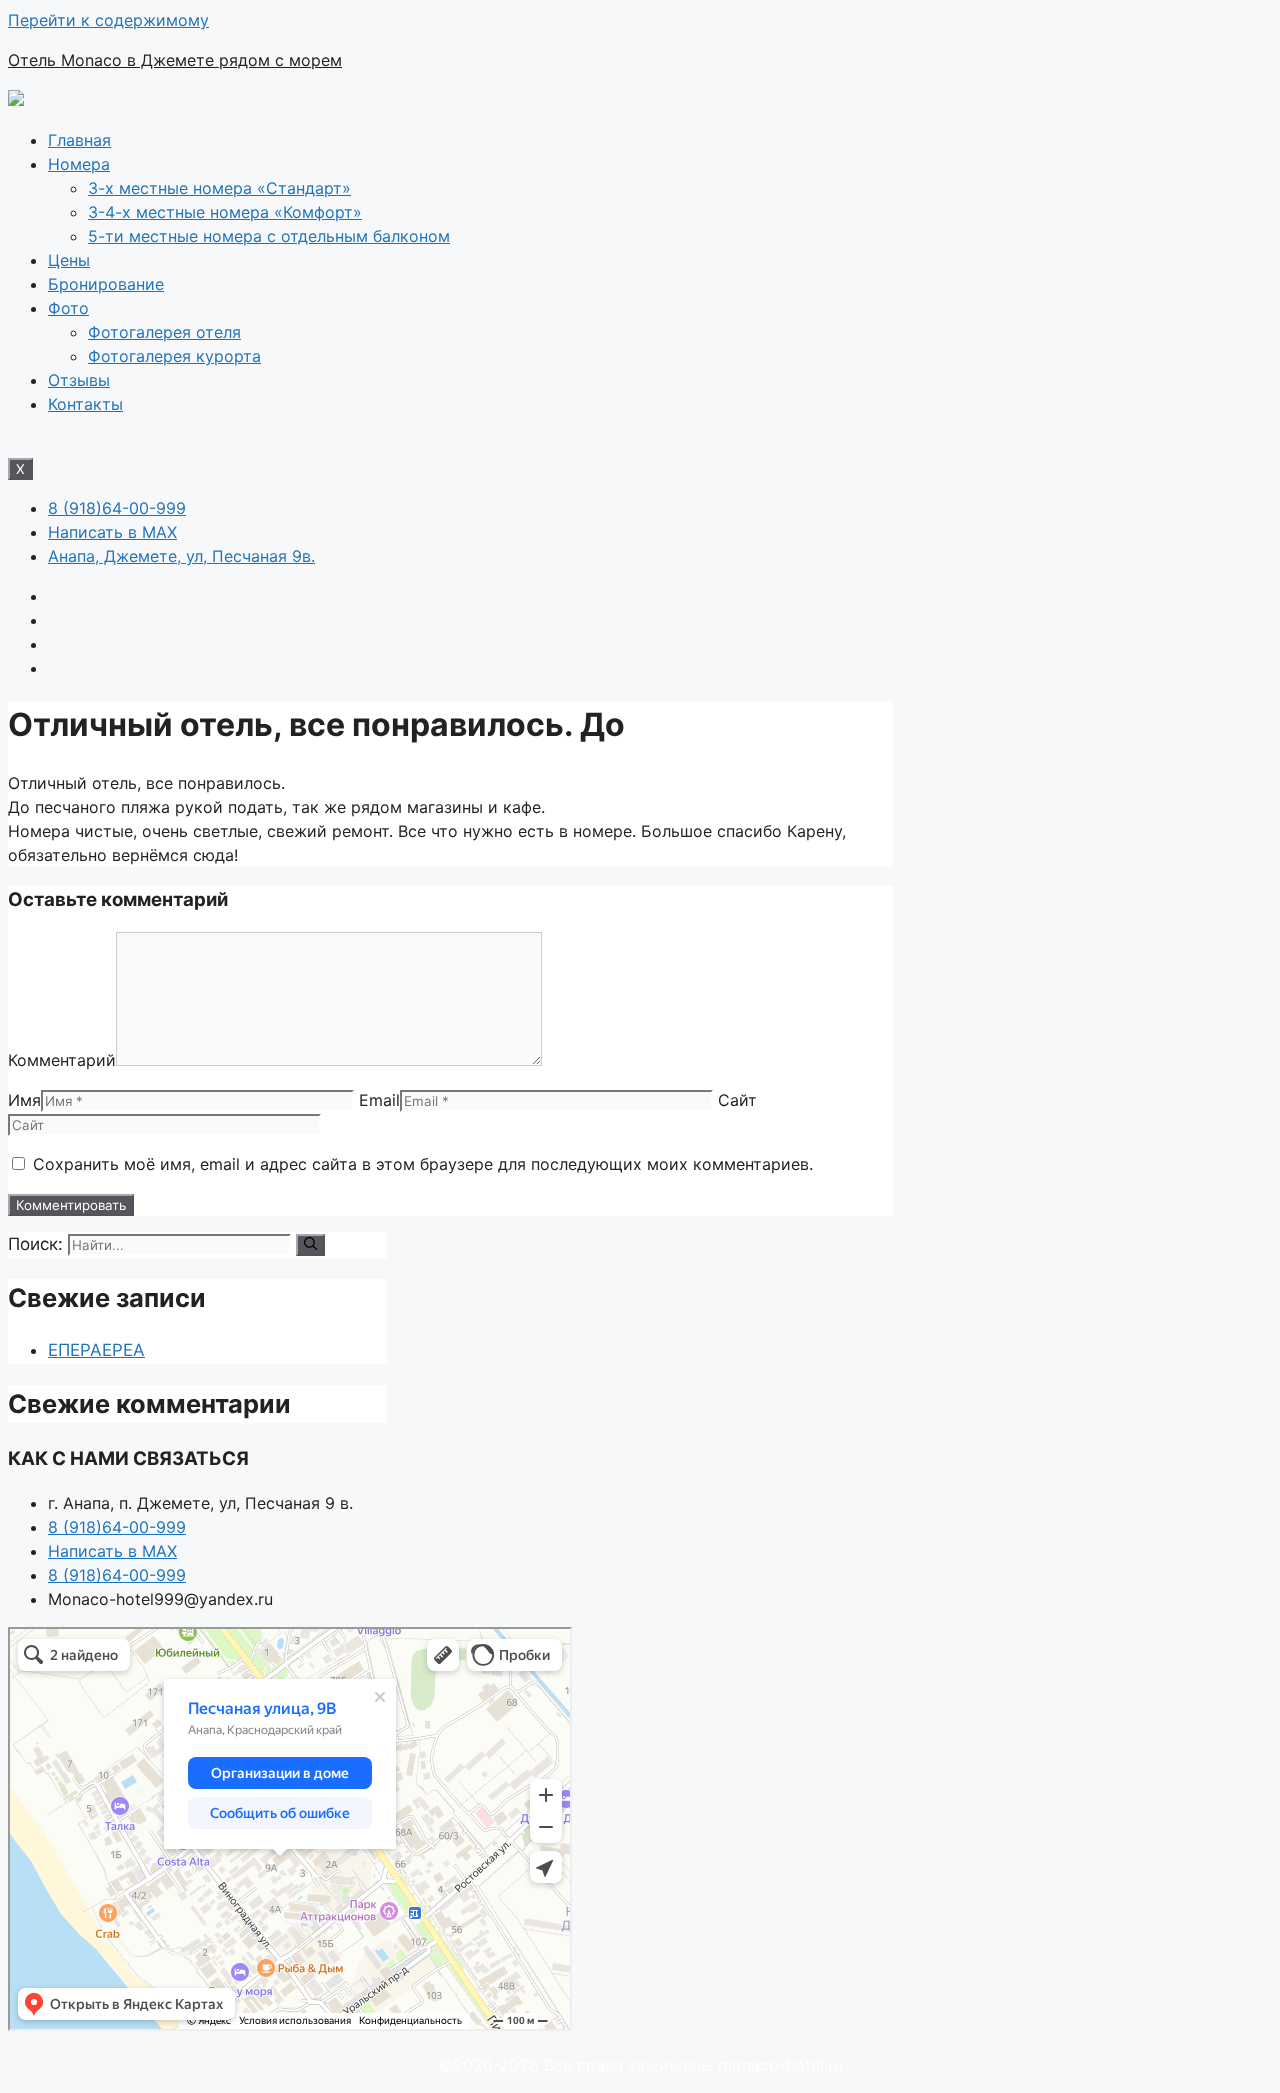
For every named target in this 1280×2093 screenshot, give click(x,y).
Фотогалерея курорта (174, 356)
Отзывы (79, 380)
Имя (24, 1100)
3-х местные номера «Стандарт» (219, 188)
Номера (79, 164)
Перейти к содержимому (108, 20)
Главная (79, 140)
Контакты (85, 404)
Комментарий (62, 1060)
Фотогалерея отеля (164, 332)
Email (379, 1100)
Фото (68, 308)
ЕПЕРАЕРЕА (96, 1350)
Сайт (737, 1100)
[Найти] (310, 1245)
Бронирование (106, 284)
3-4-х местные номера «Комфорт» (225, 212)
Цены (69, 260)
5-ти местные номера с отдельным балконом (269, 236)
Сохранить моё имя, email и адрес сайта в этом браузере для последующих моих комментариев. (423, 1164)
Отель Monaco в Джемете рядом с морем (175, 60)
